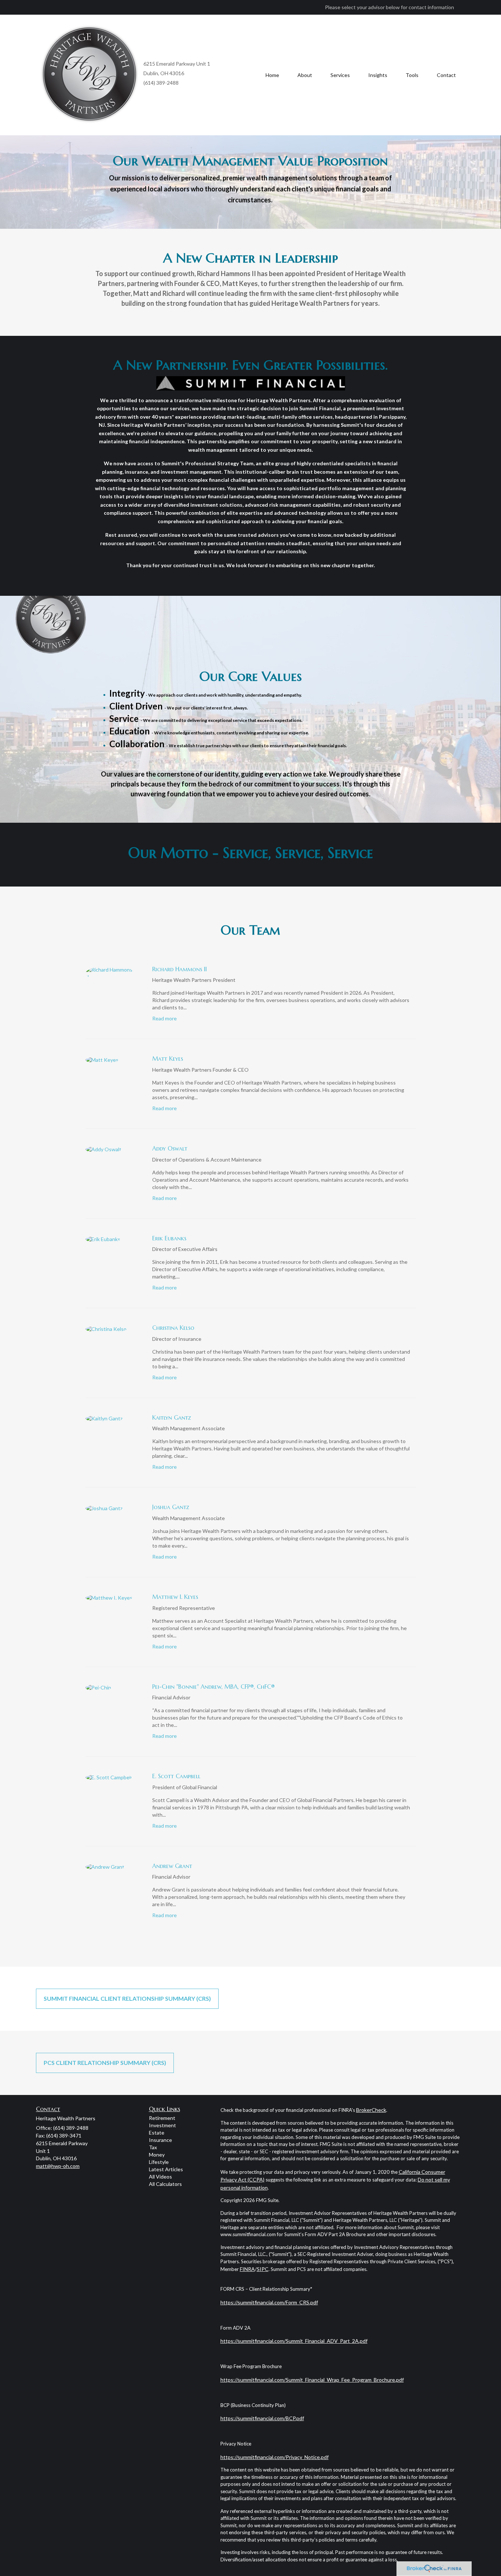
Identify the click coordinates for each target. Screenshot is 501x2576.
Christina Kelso (173, 1328)
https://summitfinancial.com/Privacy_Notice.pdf (275, 2457)
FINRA (247, 2269)
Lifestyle (159, 2162)
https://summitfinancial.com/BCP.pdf (262, 2418)
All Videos (160, 2177)
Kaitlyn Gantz (172, 1417)
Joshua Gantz (171, 1507)
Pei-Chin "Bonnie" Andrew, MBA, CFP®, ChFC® (213, 1687)
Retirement (162, 2118)
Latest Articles (166, 2169)
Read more (164, 1018)
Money (157, 2155)
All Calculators (165, 2184)
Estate (157, 2133)
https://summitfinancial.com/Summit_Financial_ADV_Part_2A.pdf (294, 2341)
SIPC (263, 2269)
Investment (162, 2125)
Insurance (160, 2140)
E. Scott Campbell (176, 1776)
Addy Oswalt (170, 1148)
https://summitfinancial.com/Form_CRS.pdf (269, 2302)
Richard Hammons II (180, 969)
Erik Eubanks (169, 1238)
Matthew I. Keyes (175, 1597)
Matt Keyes (168, 1058)
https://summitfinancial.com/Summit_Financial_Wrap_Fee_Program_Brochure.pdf (312, 2380)
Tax (153, 2147)
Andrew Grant (172, 1866)
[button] (305, 75)
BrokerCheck (371, 2110)
